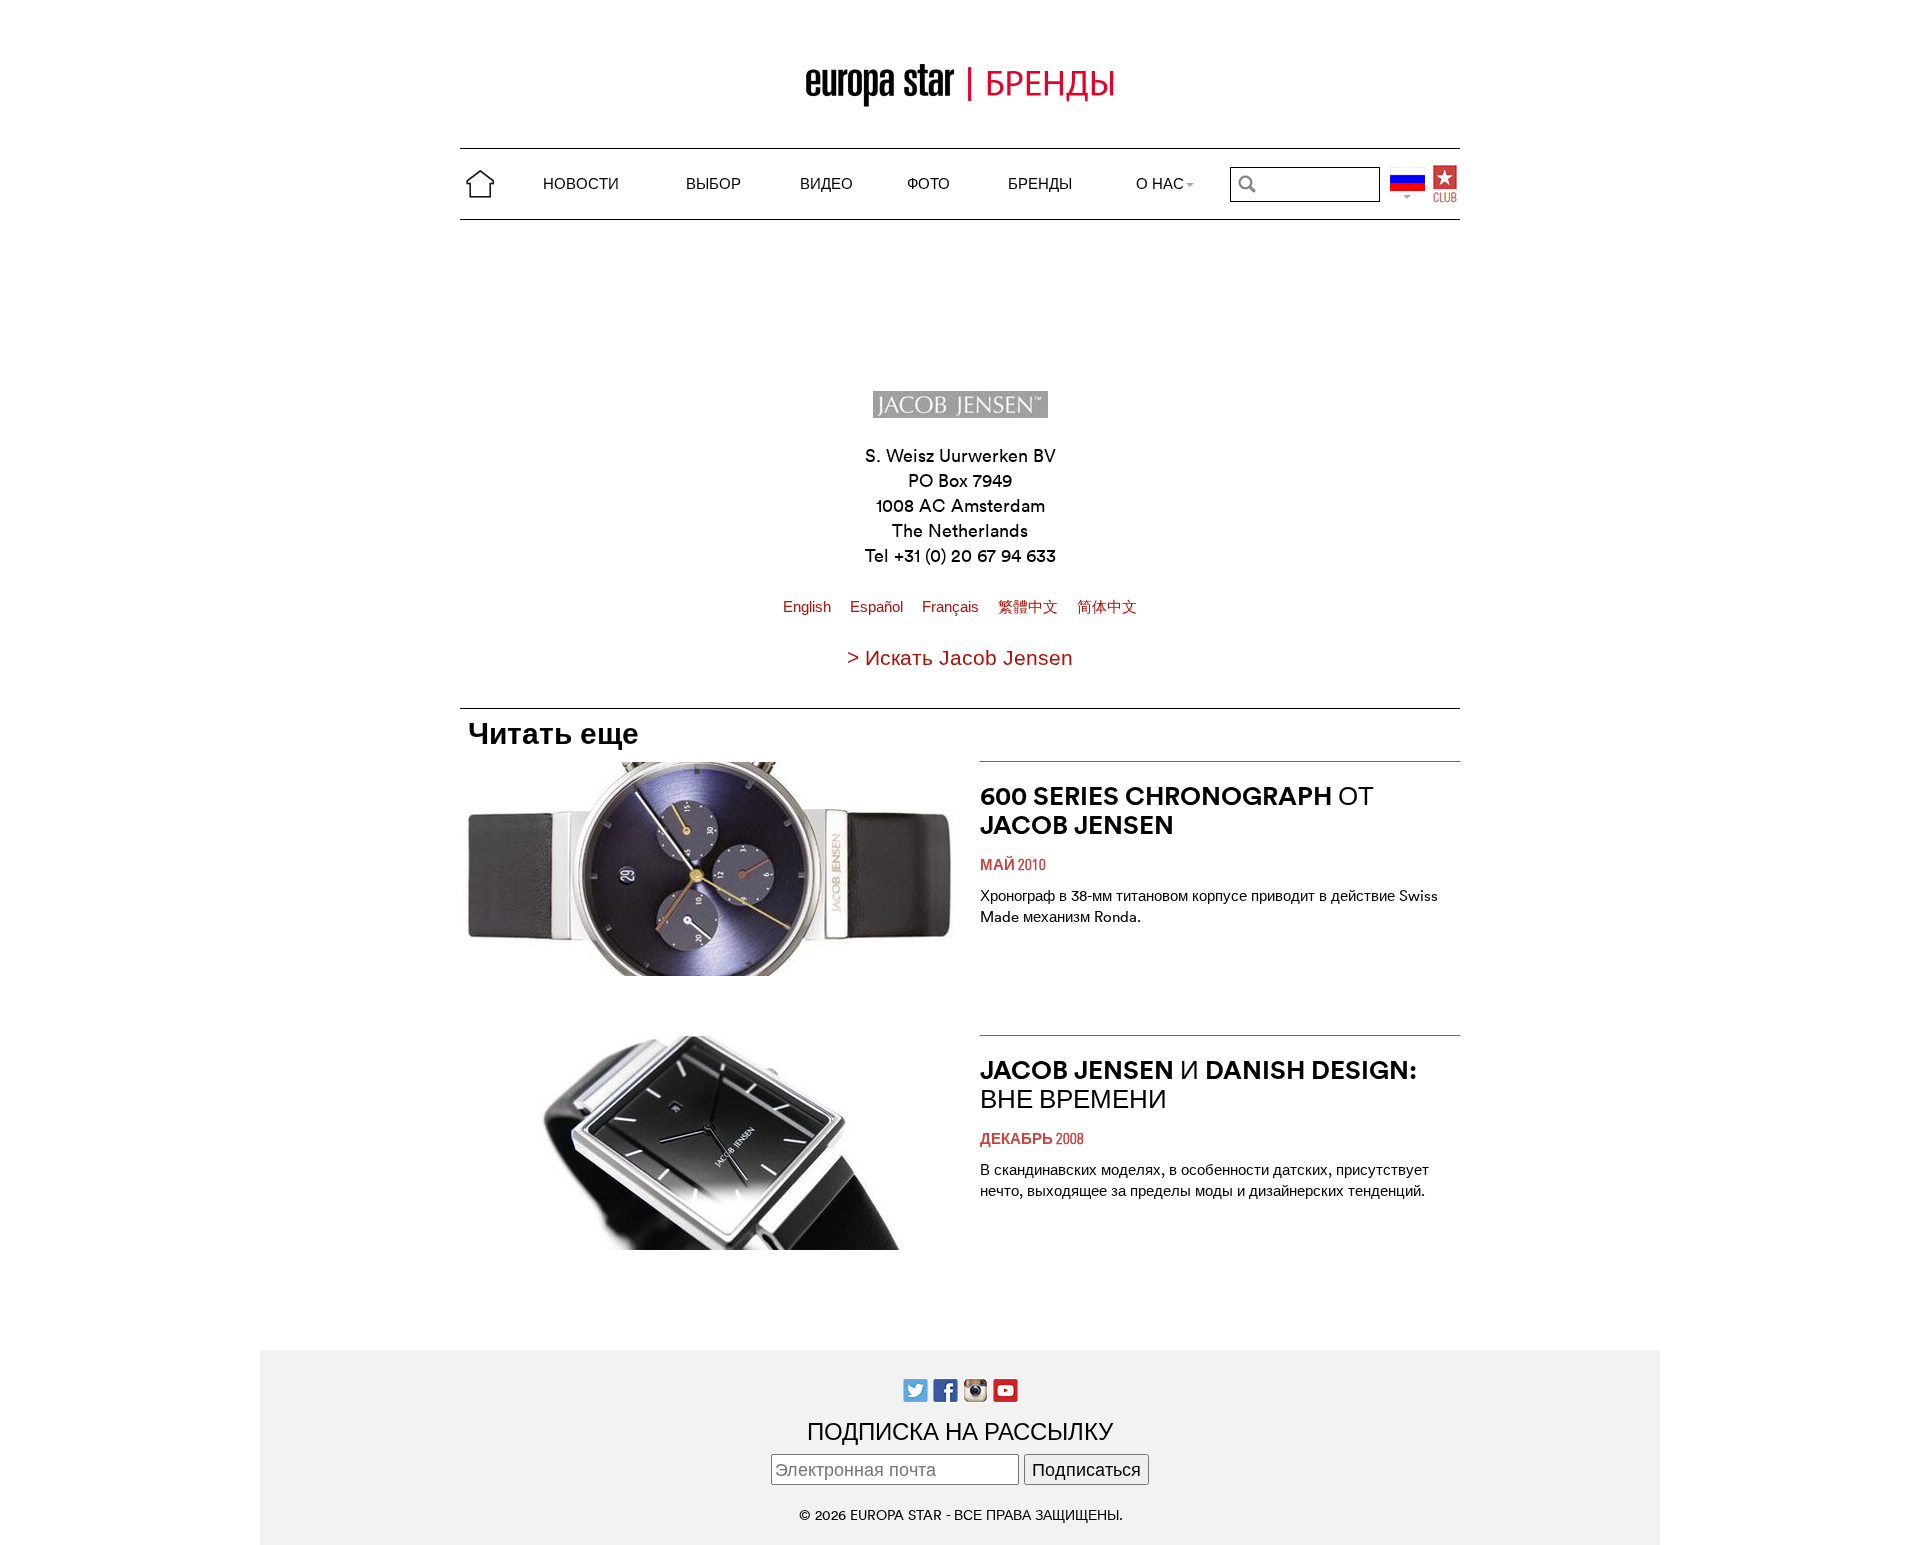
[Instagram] (975, 1387)
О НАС (1160, 183)
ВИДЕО (826, 183)
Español (878, 607)
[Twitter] (915, 1387)
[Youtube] (1005, 1387)
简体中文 (1107, 607)
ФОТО (928, 183)
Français (952, 607)
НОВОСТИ (581, 183)
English (809, 607)
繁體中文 (1030, 607)
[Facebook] (945, 1387)
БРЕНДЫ (1040, 183)
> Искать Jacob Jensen (960, 657)
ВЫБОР (713, 183)
